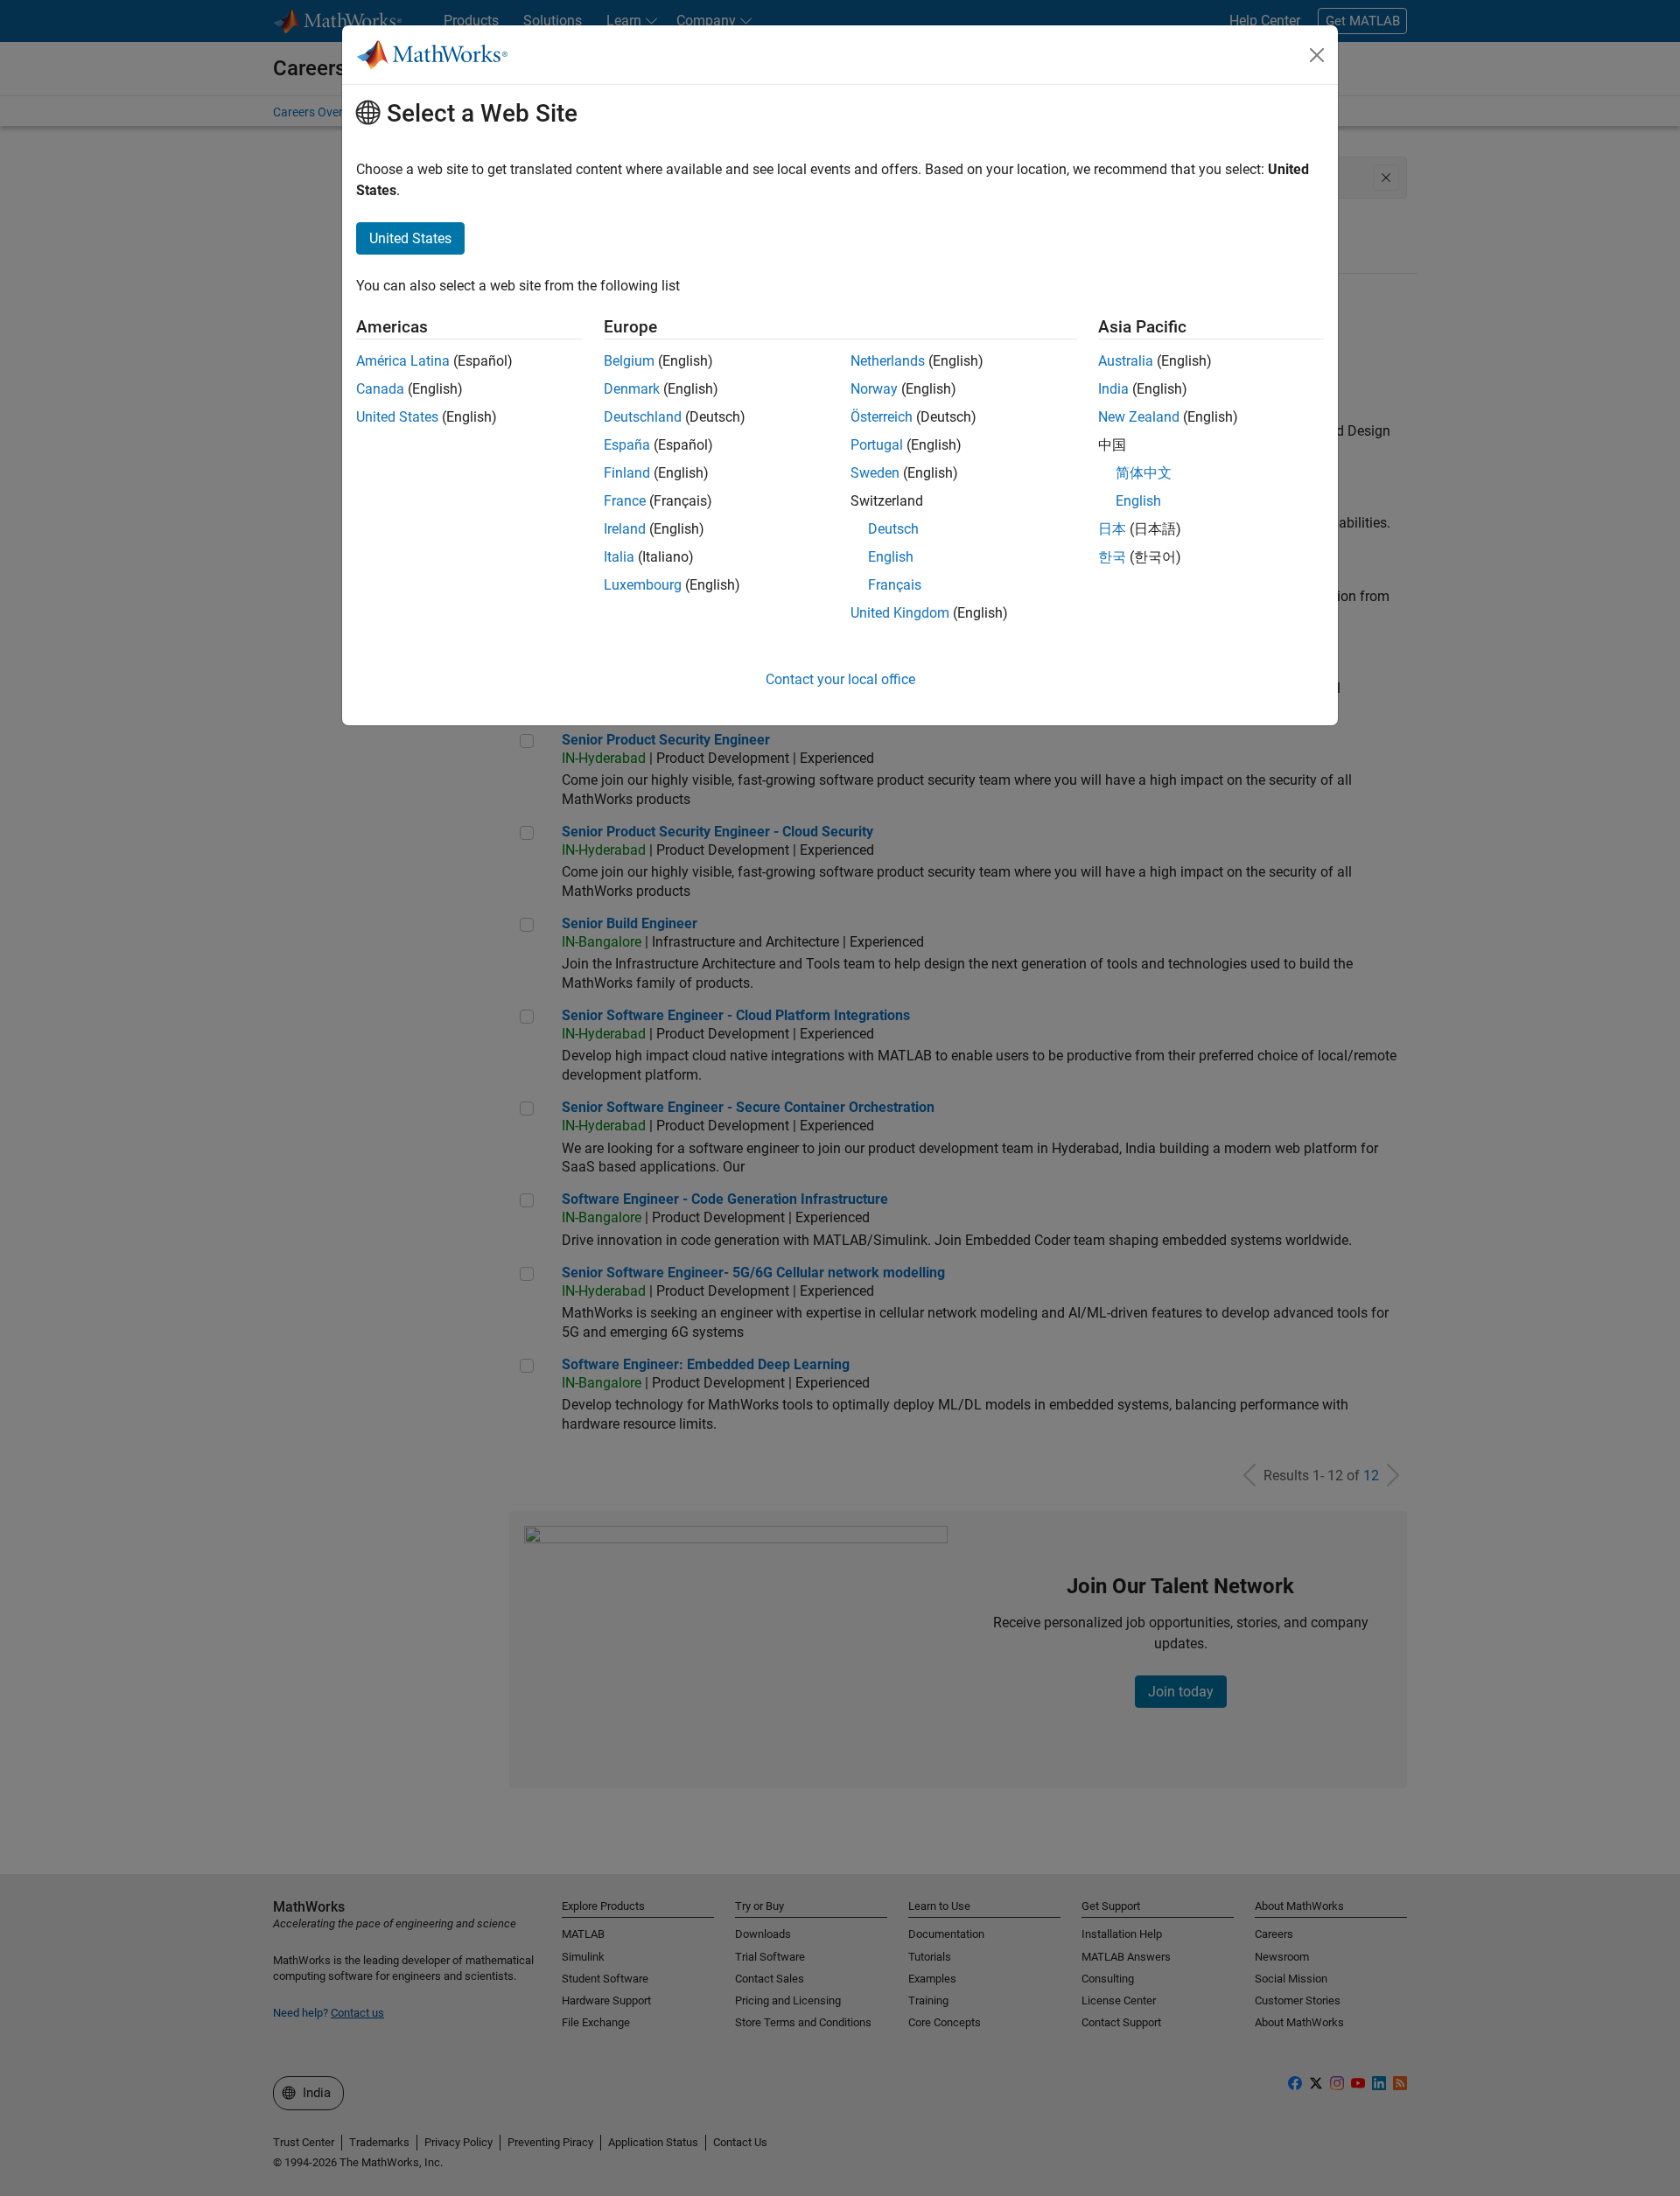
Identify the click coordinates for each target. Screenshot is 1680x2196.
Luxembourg (643, 585)
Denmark (632, 389)
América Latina (403, 361)
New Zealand (1139, 417)
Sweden (875, 473)
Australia (1126, 361)
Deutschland (643, 417)
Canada (380, 389)
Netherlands (888, 361)
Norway (874, 389)
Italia (619, 557)
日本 (1112, 529)
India (1113, 389)
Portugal (877, 445)
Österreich (882, 417)
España (627, 445)
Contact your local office (840, 679)
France (625, 501)
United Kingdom (900, 613)
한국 (1112, 557)
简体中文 (1144, 473)
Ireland (625, 529)
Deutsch (893, 529)
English (891, 557)
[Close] (1317, 55)
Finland (627, 473)
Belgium (629, 361)
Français (895, 585)
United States (397, 417)
